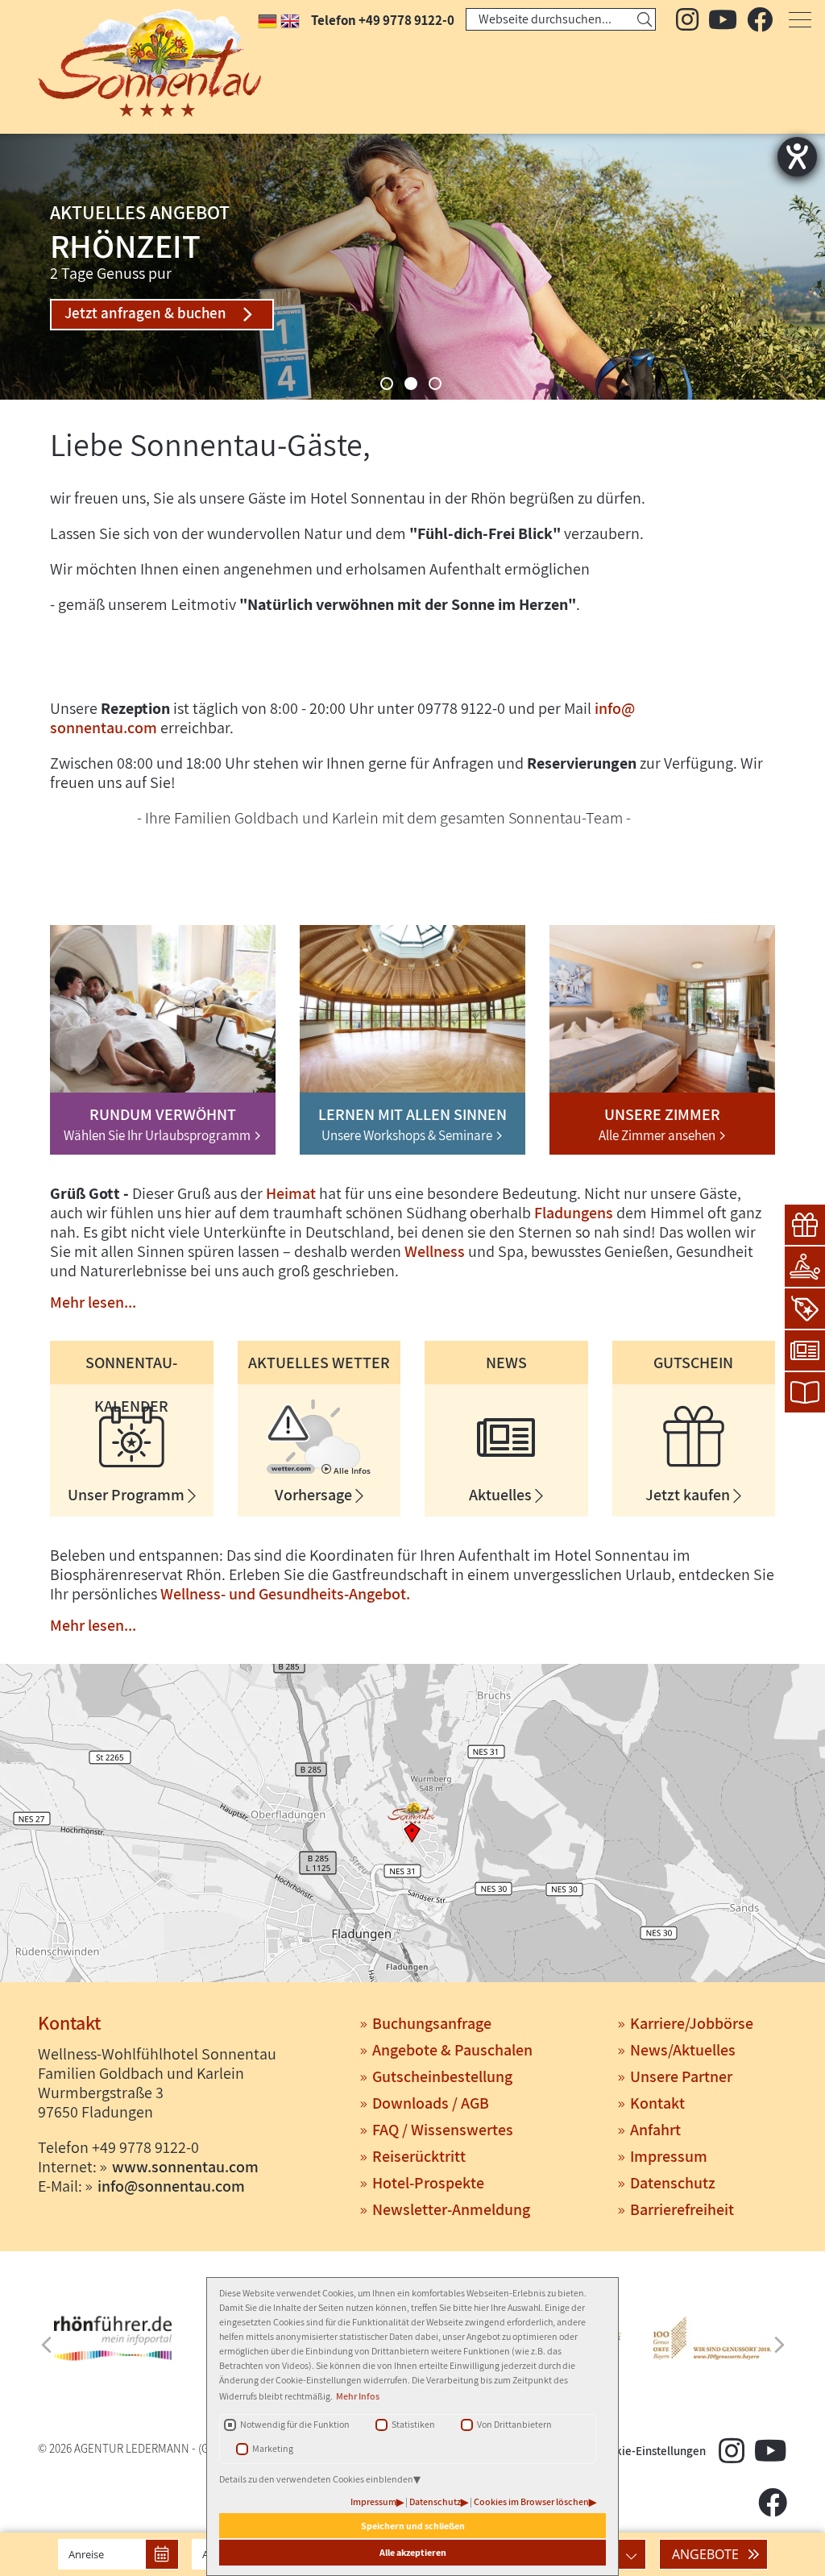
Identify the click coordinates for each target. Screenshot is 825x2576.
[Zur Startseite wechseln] (113, 63)
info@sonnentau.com (171, 2186)
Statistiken (413, 2424)
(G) (205, 2448)
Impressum (373, 2501)
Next (779, 2345)
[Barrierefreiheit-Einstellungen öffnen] (797, 157)
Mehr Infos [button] (358, 2396)
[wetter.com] (291, 1471)
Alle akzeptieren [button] (413, 2552)
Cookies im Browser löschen (531, 2501)
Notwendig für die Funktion (295, 2424)
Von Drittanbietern (514, 2424)
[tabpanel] (412, 267)
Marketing (273, 2448)
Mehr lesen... (93, 1302)
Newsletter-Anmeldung (451, 2209)
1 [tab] (387, 384)
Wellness (435, 1251)
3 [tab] (435, 384)
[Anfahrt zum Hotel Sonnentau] (412, 1825)
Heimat (291, 1193)
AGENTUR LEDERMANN (132, 2448)
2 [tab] (411, 384)
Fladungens (574, 1213)
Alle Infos (351, 1471)
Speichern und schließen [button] (413, 2526)
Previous (46, 2345)
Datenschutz (435, 2501)
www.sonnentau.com (185, 2167)
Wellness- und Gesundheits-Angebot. (285, 1594)
